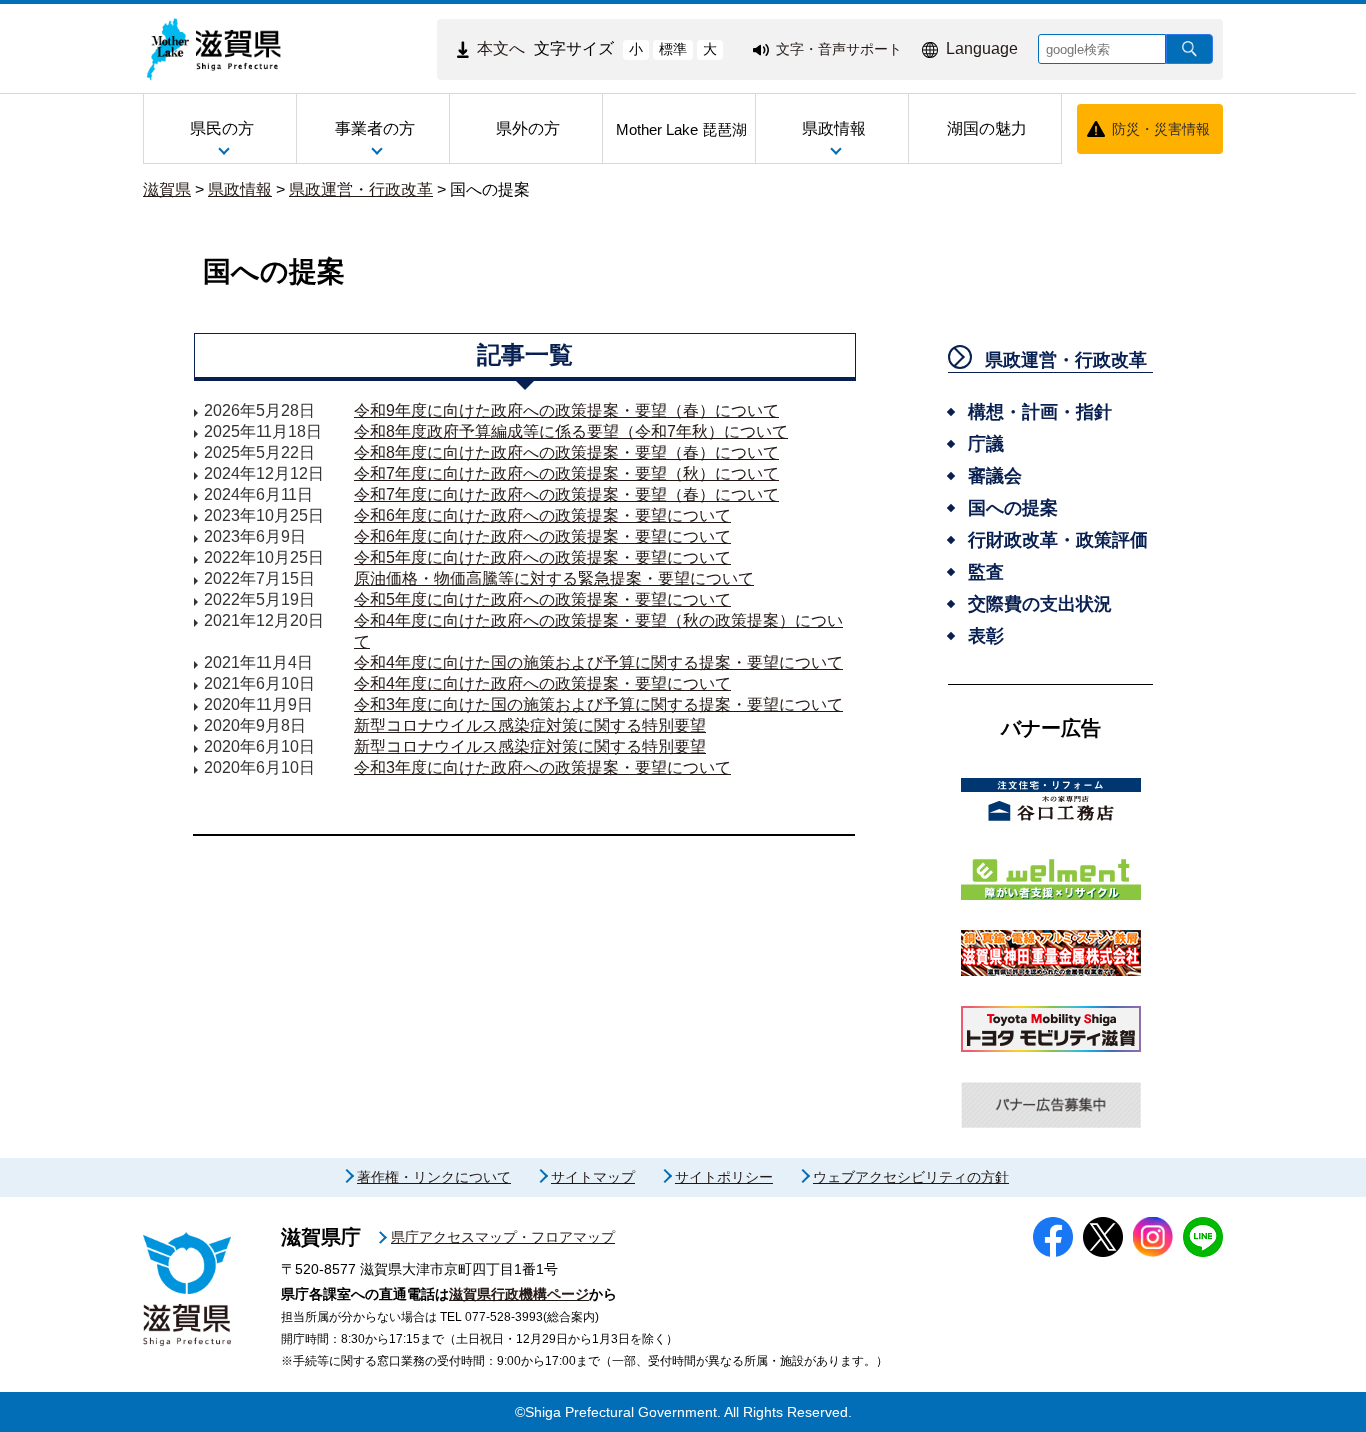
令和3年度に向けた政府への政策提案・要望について (542, 767)
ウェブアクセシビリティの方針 (911, 1177)
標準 (673, 49)
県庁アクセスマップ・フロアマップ (503, 1237)
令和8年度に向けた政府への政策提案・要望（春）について (566, 452)
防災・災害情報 (1161, 129)
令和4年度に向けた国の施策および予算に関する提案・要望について (598, 662)
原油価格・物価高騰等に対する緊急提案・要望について (554, 578)
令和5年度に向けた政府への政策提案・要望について (542, 557)
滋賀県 (167, 189)
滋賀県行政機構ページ (519, 1294)
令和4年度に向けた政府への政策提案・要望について (542, 683)
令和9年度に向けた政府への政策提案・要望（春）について (566, 410)
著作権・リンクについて (434, 1177)
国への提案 (490, 189)
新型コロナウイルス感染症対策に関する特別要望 (530, 725)
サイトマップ (593, 1177)
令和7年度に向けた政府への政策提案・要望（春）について (566, 494)
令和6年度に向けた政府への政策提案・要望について (542, 515)
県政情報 (240, 189)
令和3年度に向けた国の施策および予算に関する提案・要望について (598, 704)
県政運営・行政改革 (361, 189)
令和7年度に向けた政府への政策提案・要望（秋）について (566, 473)
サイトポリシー (724, 1177)
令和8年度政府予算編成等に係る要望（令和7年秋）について (571, 431)
